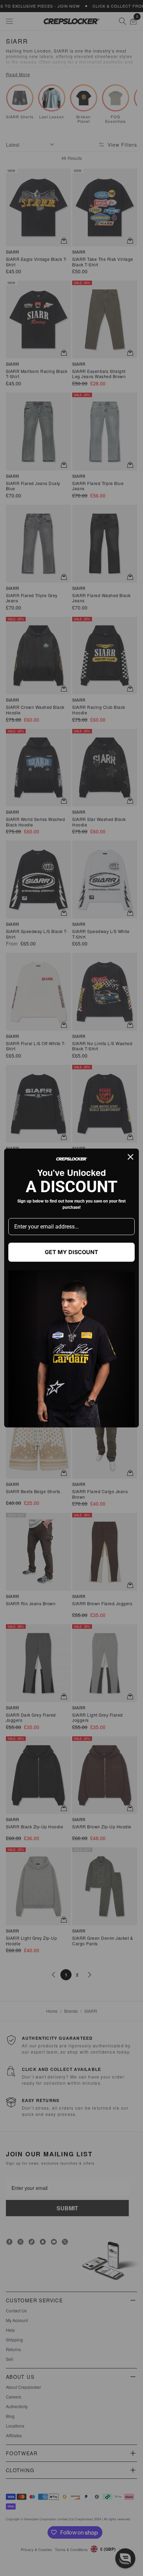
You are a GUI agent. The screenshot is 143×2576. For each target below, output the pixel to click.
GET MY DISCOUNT (71, 1252)
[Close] (131, 1157)
